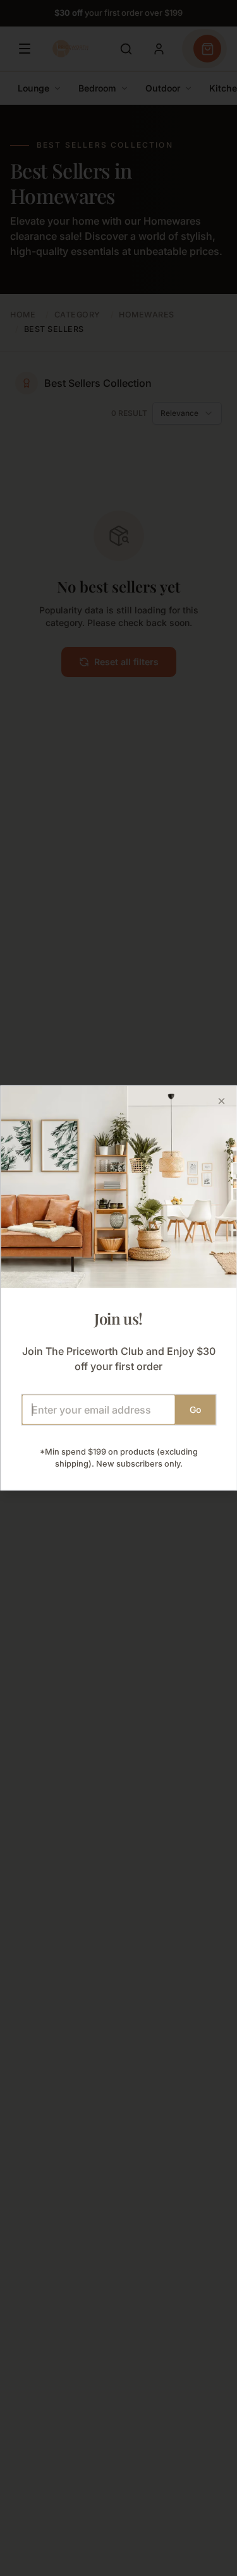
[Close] (221, 1101)
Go (195, 1409)
